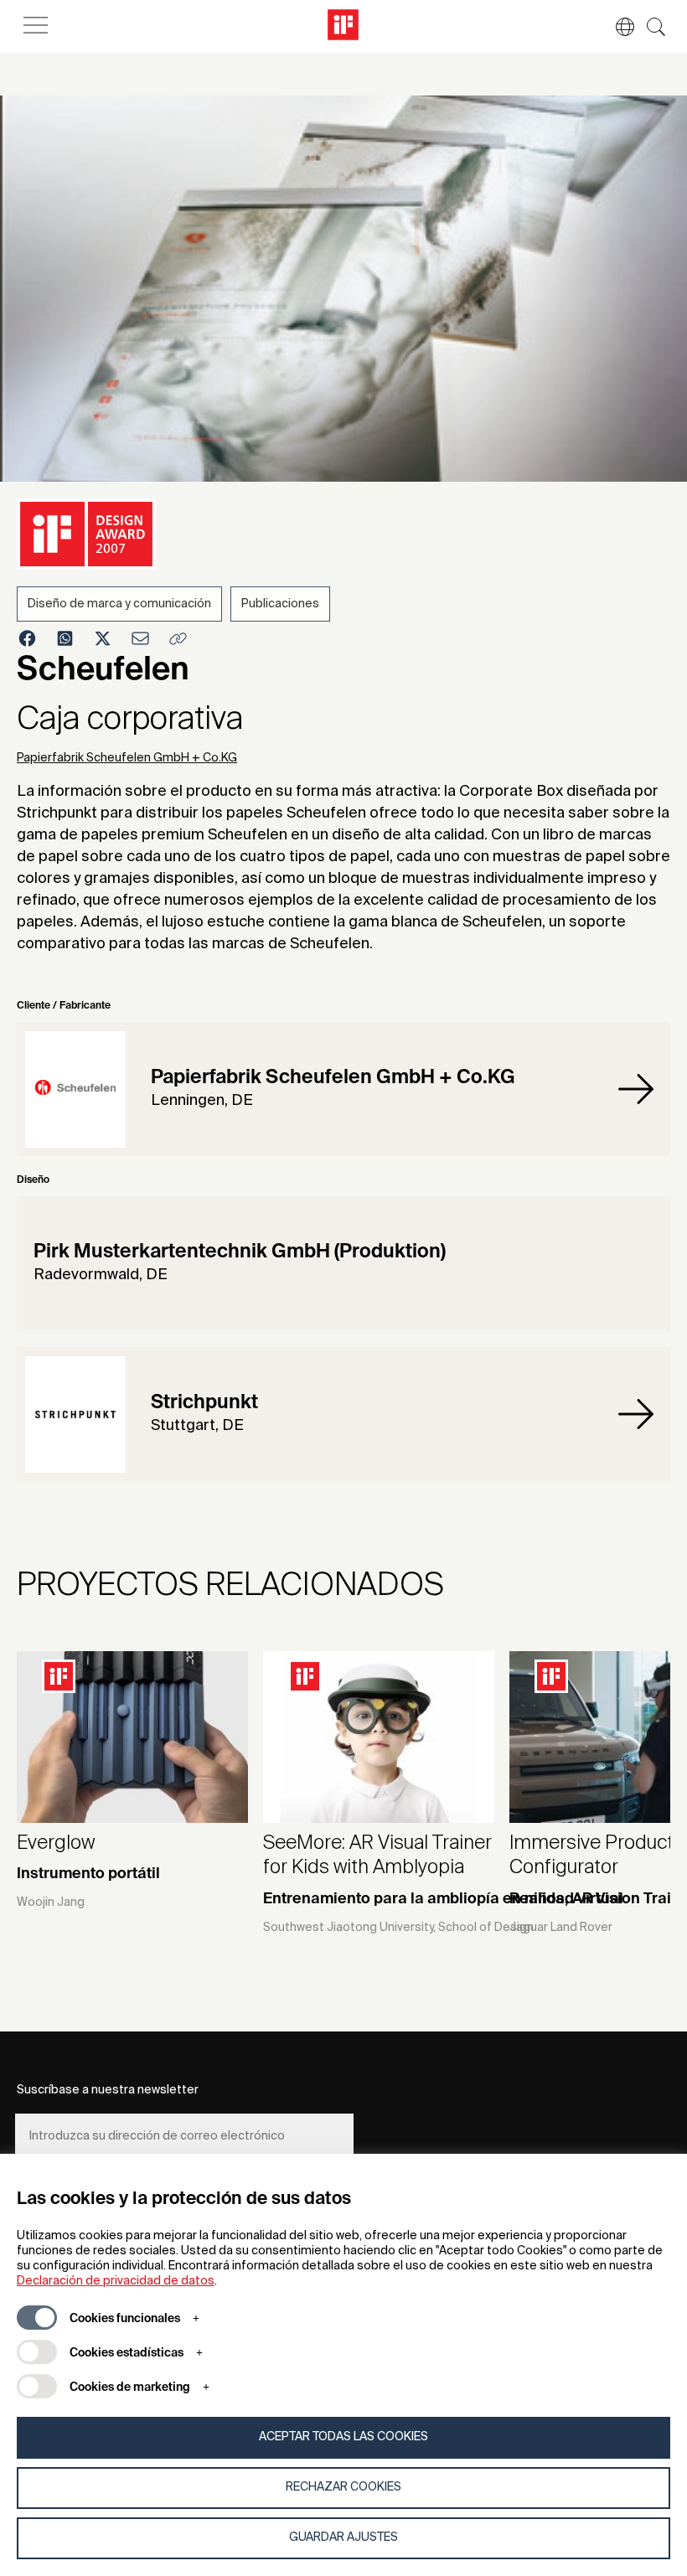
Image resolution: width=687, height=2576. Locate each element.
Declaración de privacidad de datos (116, 2281)
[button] (617, 27)
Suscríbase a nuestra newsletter (108, 2090)
